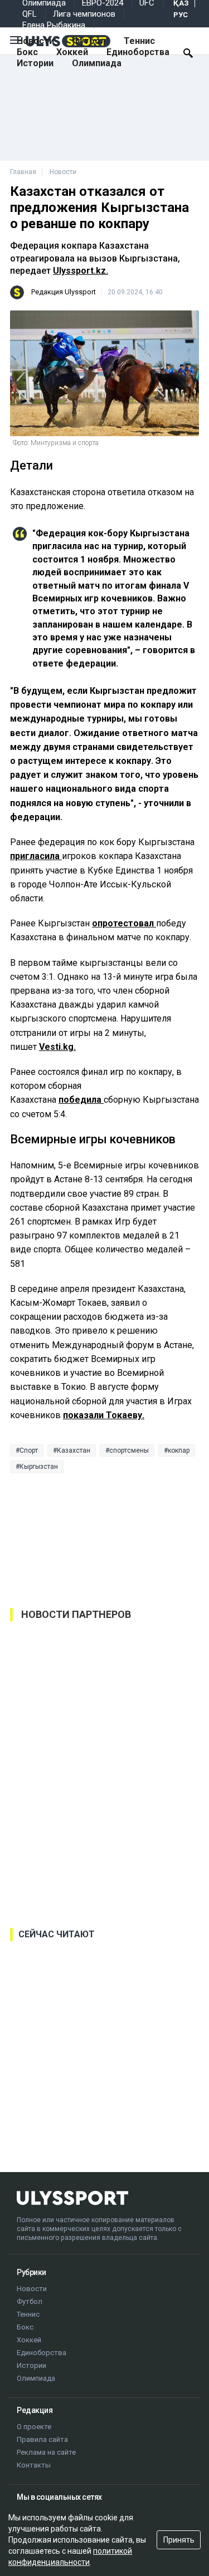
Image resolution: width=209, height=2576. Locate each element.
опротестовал (124, 923)
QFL (30, 14)
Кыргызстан (39, 1467)
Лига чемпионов (84, 14)
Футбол (89, 41)
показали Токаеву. (104, 1415)
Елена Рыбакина (54, 25)
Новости (35, 41)
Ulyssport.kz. (81, 271)
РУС (181, 15)
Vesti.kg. (57, 1047)
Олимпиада (97, 63)
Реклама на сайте (46, 2452)
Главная (23, 172)
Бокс (27, 52)
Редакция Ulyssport (64, 292)
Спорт (29, 1450)
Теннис (139, 41)
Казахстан (74, 1450)
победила (81, 1100)
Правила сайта (42, 2439)
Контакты (34, 2465)
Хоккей (72, 52)
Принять (179, 2540)
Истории (35, 63)
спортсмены (129, 1450)
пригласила (36, 856)
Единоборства (138, 52)
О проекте (34, 2427)
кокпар (179, 1450)
